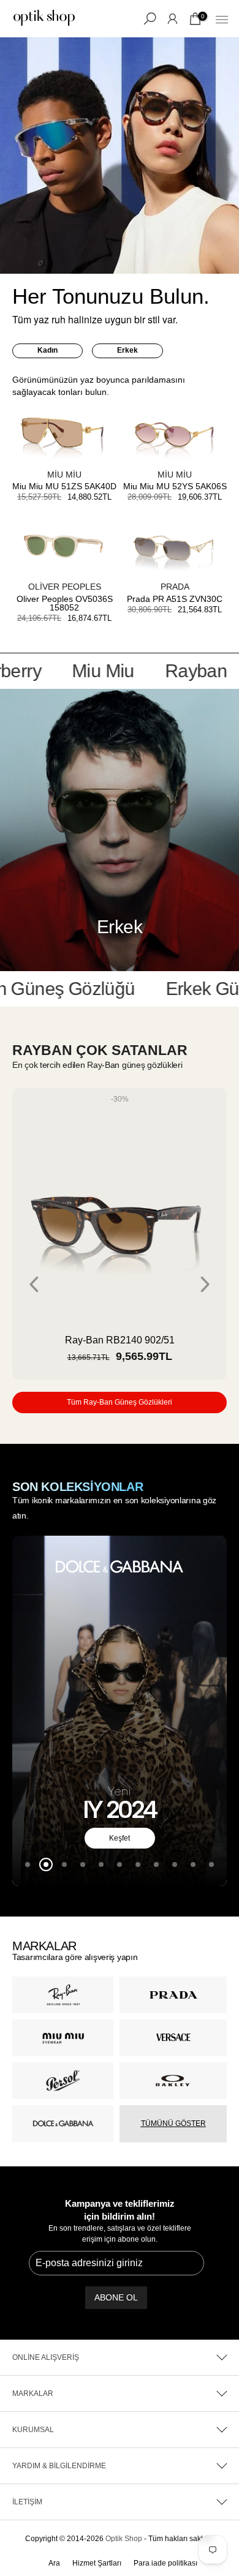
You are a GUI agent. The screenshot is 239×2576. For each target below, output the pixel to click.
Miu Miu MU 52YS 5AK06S (175, 486)
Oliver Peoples (65, 587)
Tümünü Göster (173, 2124)
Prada (175, 587)
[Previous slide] (35, 1284)
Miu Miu (64, 475)
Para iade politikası (165, 2563)
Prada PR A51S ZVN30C (175, 599)
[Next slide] (204, 1284)
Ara (54, 2563)
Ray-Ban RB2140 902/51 (120, 1340)
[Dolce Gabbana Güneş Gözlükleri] (120, 1711)
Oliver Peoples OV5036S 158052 (65, 603)
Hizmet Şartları (97, 2563)
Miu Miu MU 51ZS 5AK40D (64, 486)
